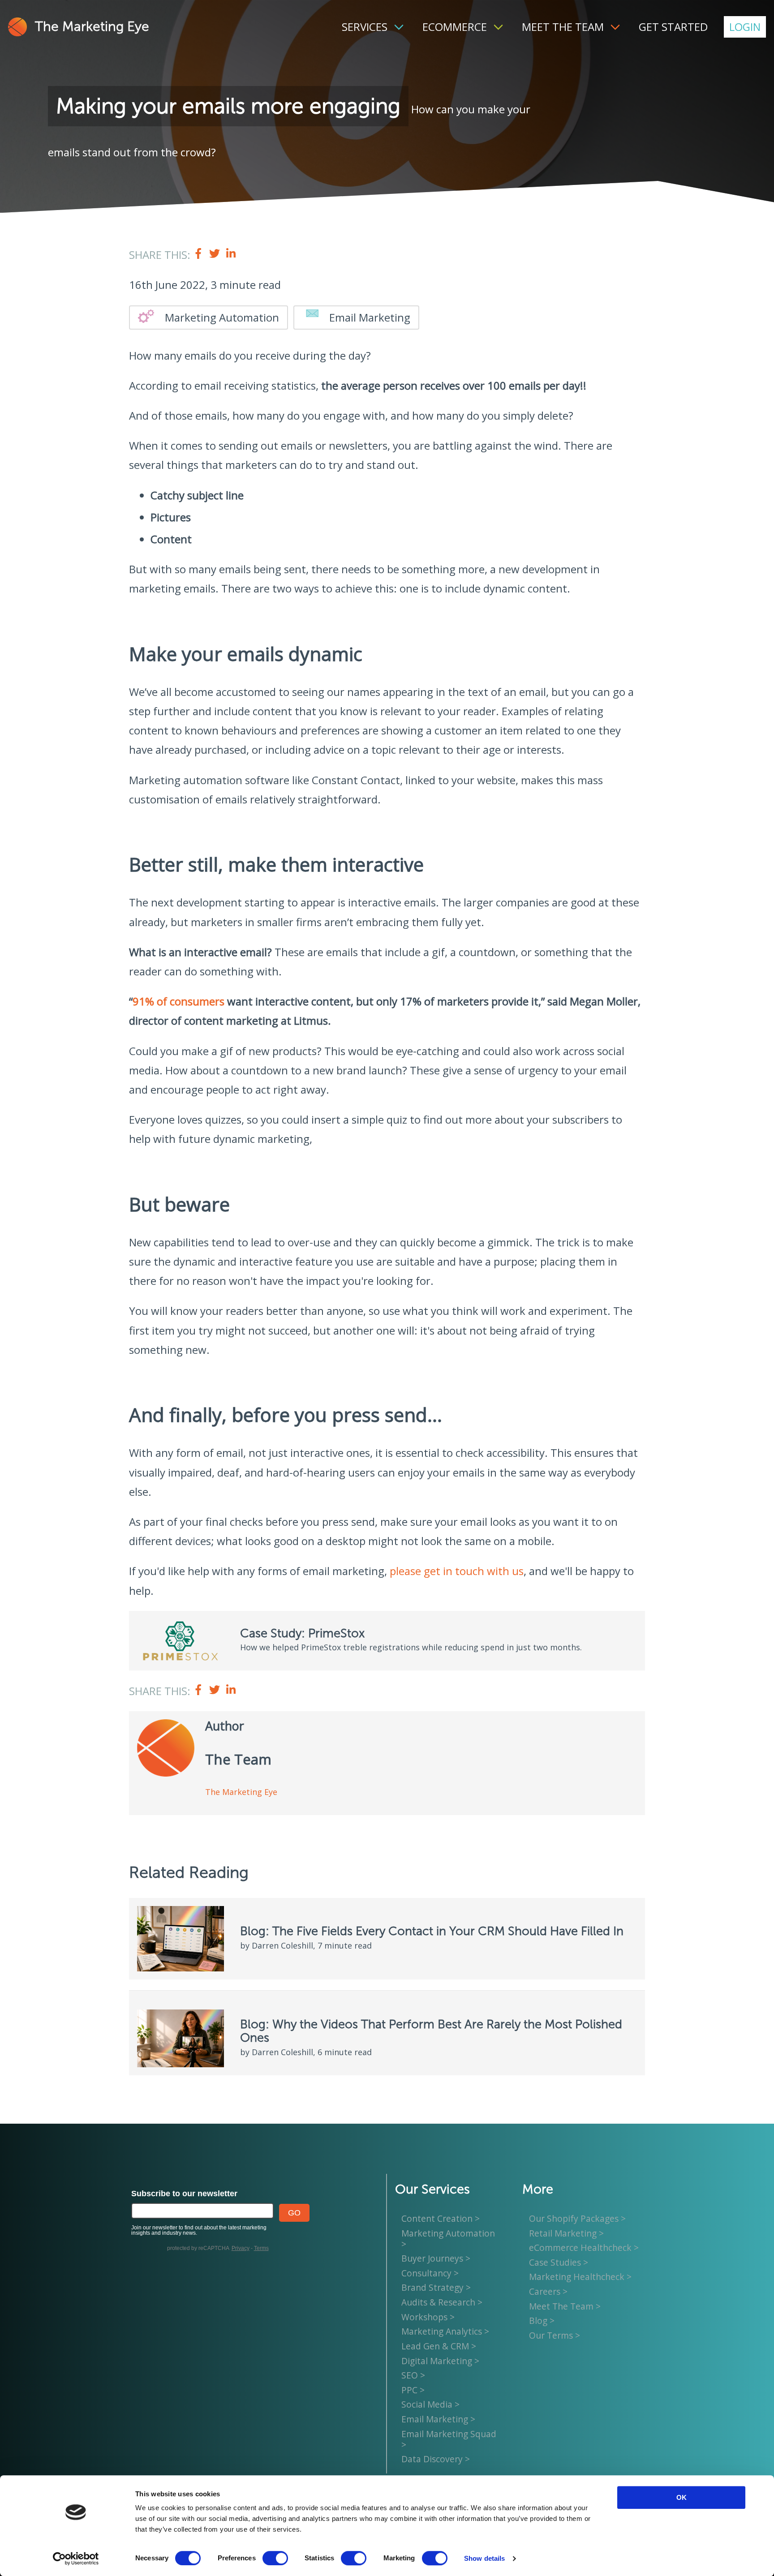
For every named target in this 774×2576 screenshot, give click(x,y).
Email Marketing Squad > (449, 2439)
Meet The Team (563, 27)
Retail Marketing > (566, 2233)
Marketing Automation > (448, 2239)
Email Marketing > (438, 2419)
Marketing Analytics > (445, 2331)
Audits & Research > (442, 2302)
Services (365, 27)
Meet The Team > (565, 2306)
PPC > (413, 2390)
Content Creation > (441, 2218)
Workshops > (428, 2317)
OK (682, 2497)
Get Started (673, 27)
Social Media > (430, 2404)
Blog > (542, 2321)
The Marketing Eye (92, 27)
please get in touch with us (457, 1571)
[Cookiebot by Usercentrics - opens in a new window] (76, 2559)
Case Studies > (559, 2262)
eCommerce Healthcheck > (584, 2248)
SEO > (413, 2375)
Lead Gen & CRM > (439, 2346)
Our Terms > (555, 2335)
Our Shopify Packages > (577, 2218)
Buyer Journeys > (436, 2258)
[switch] (275, 2558)
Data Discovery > (436, 2459)
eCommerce (455, 27)
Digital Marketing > (440, 2361)
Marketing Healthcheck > (580, 2277)
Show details (484, 2558)
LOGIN (745, 27)
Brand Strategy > (436, 2288)
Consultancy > (430, 2273)
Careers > (548, 2291)
